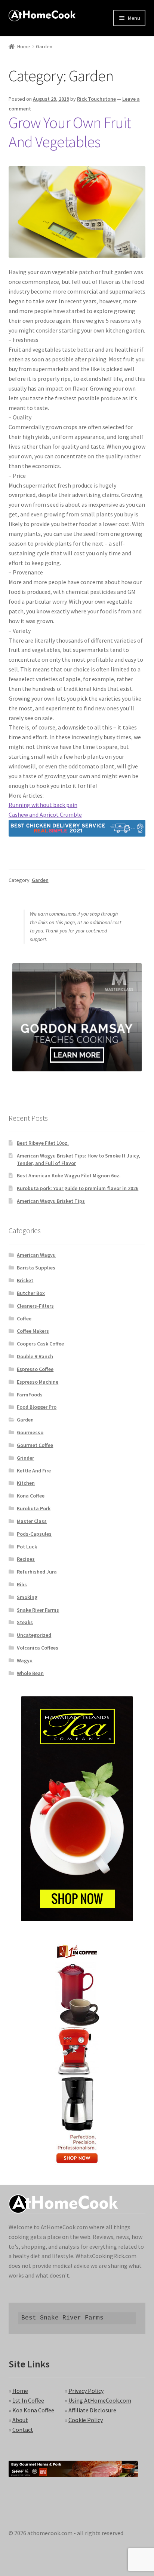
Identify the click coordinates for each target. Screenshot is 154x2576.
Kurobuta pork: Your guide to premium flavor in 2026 (78, 1188)
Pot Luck (27, 1547)
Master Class (32, 1521)
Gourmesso (30, 1432)
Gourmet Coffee (35, 1445)
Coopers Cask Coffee (40, 1344)
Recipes (26, 1559)
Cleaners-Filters (35, 1306)
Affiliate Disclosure (92, 2410)
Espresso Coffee (35, 1369)
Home (24, 46)
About (20, 2420)
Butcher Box (31, 1293)
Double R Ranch (35, 1356)
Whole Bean (30, 1673)
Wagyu (25, 1660)
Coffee (24, 1319)
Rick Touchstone (96, 99)
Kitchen (26, 1483)
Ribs (22, 1584)
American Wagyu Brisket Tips (51, 1201)
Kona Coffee (31, 1496)
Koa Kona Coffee (33, 2410)
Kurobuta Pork (34, 1508)
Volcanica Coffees (38, 1648)
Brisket (25, 1280)
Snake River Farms (38, 1610)
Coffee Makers (33, 1331)
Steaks (25, 1622)
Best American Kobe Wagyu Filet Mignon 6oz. (69, 1175)
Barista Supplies (36, 1268)
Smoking (27, 1597)
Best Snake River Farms (62, 2318)
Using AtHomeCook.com (100, 2400)
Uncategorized (34, 1635)
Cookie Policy (86, 2420)
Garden (40, 880)
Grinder (25, 1458)
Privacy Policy (86, 2391)
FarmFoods (30, 1395)
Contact (23, 2430)
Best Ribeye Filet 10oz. (43, 1143)
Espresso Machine (38, 1382)
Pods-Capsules (34, 1534)
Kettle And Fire (34, 1471)
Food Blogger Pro (37, 1407)
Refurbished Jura (37, 1572)
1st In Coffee (28, 2400)
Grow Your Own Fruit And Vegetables (70, 132)
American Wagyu (36, 1255)
